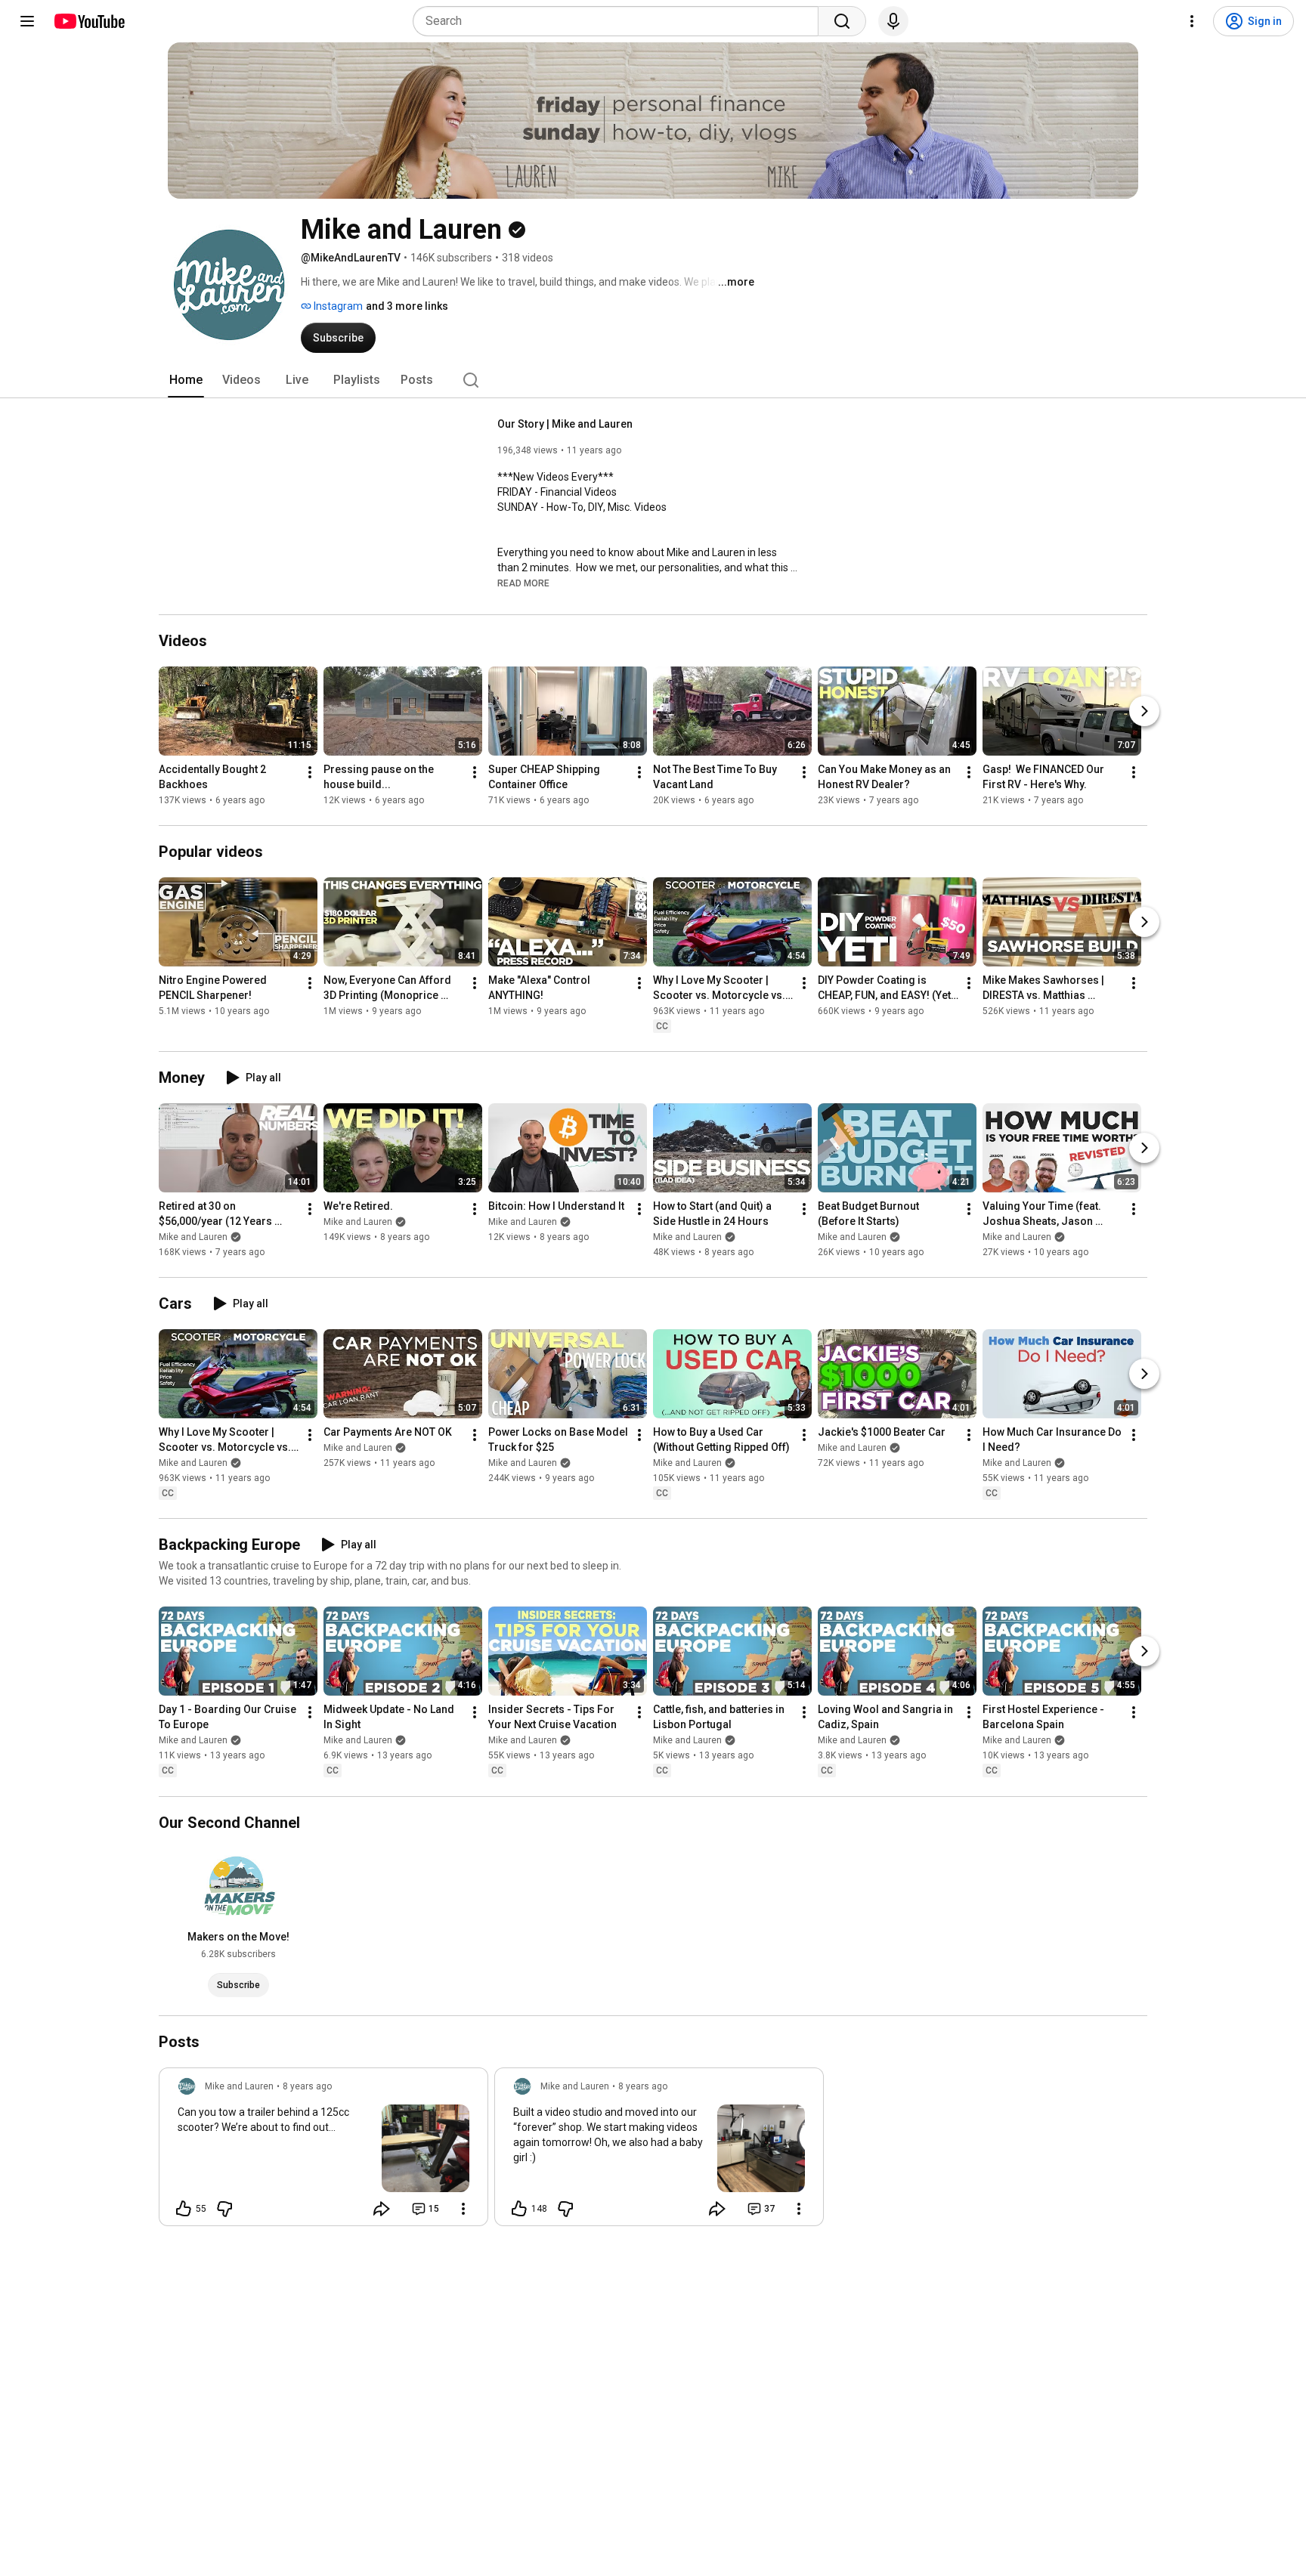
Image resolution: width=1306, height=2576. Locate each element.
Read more (523, 583)
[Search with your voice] (893, 21)
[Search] (842, 21)
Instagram (337, 306)
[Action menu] (463, 2209)
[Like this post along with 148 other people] (519, 2209)
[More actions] (310, 772)
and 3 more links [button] (407, 306)
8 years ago (307, 2086)
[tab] (186, 380)
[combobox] (620, 21)
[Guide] (27, 21)
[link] (323, 2151)
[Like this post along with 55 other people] (184, 2209)
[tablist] (653, 380)
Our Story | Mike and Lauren (565, 424)
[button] (523, 583)
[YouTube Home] (89, 21)
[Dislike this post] (224, 2209)
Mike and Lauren (193, 1237)
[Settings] (1192, 21)
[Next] (1144, 711)
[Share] (382, 2209)
